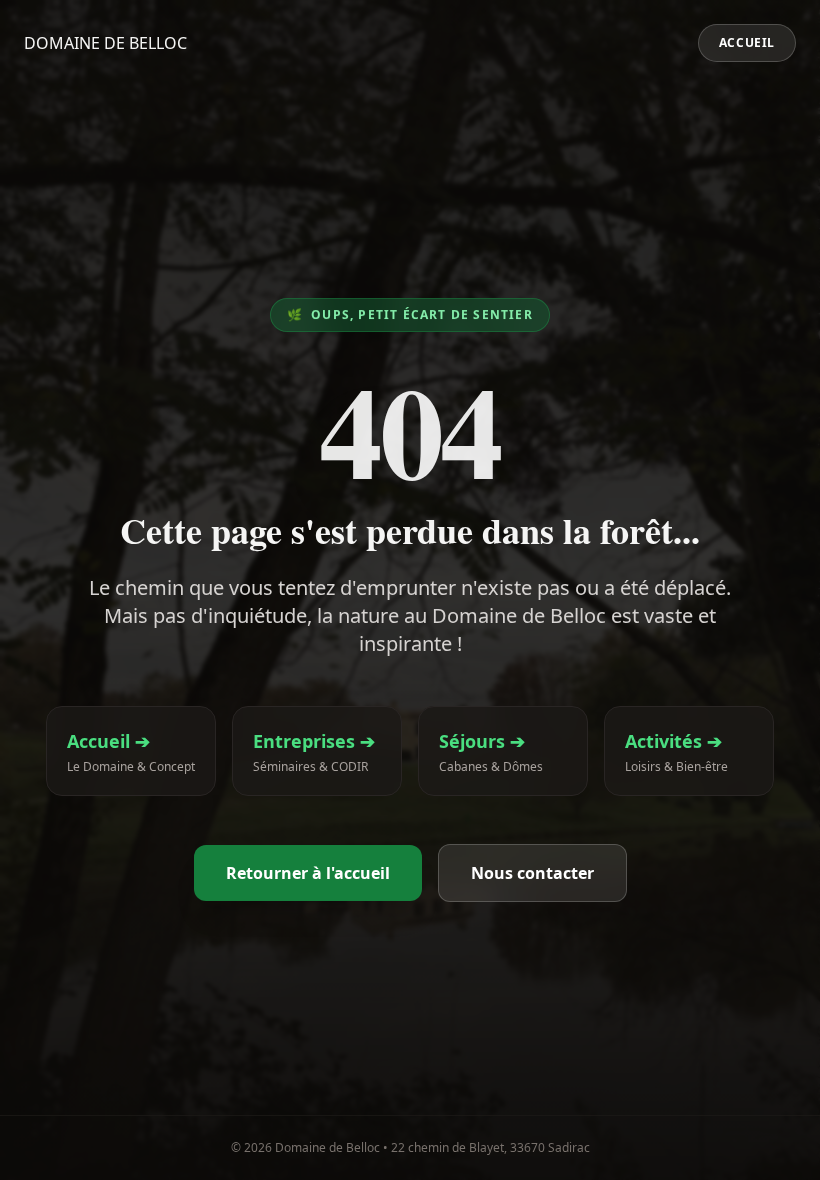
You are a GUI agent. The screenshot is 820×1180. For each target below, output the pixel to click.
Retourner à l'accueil (308, 873)
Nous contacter (532, 873)
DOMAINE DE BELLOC (105, 43)
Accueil (747, 42)
